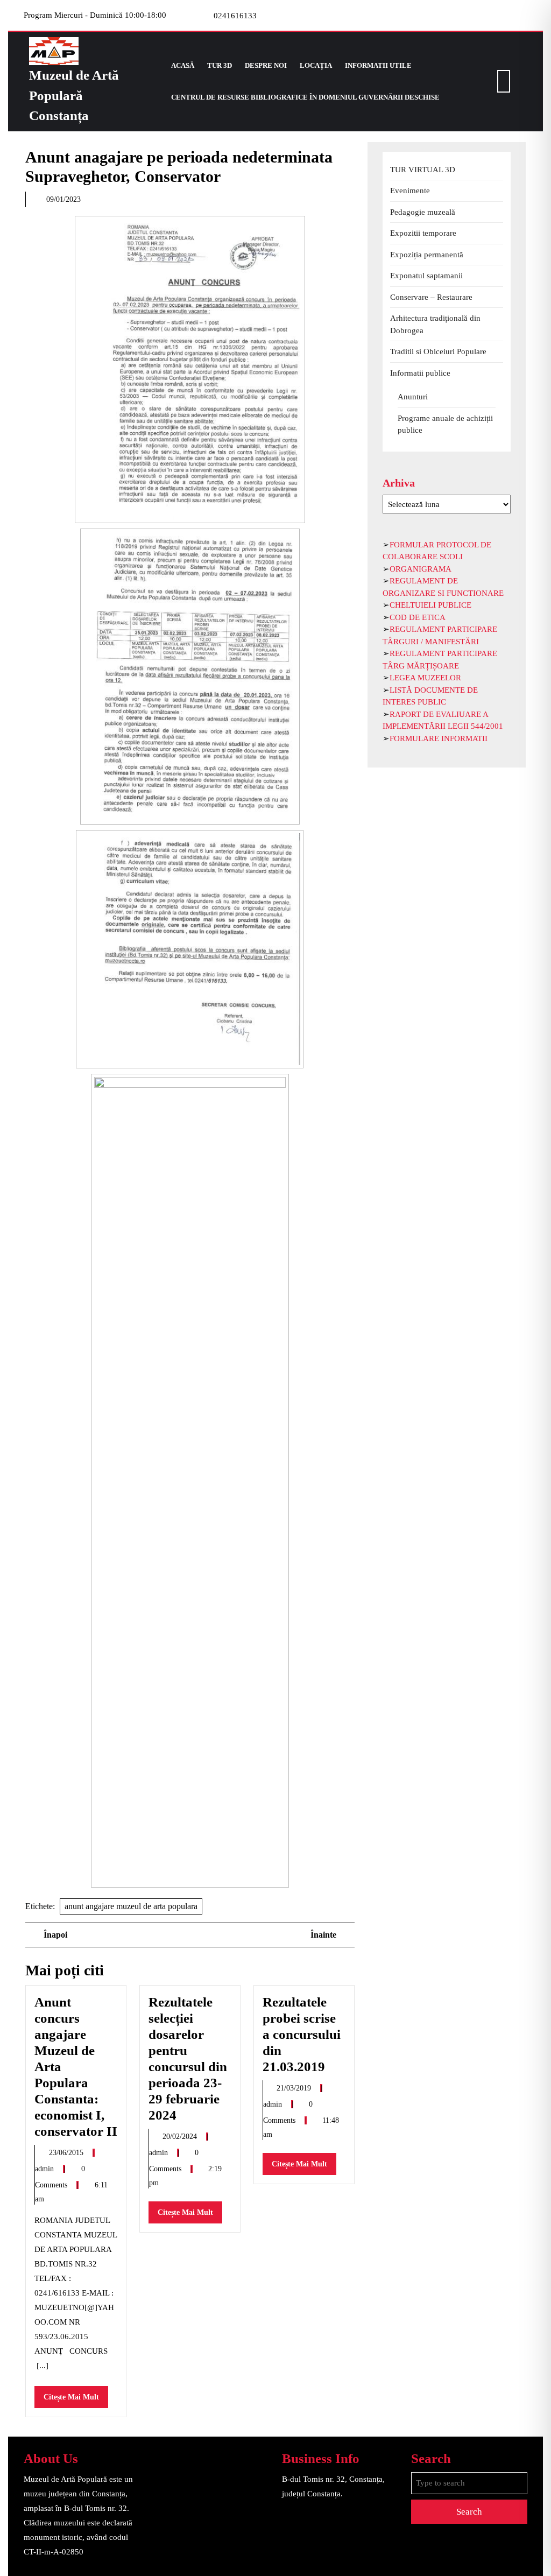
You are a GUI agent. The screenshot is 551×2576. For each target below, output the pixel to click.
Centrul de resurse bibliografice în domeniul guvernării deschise (305, 97)
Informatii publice (420, 373)
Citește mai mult (76, 2400)
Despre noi (266, 65)
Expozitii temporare (423, 233)
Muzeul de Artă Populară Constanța (74, 95)
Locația (316, 65)
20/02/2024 (181, 2137)
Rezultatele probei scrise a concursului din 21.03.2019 (302, 2034)
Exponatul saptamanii (426, 276)
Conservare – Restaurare (431, 297)
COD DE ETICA (418, 617)
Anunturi (413, 397)
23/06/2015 (67, 2153)
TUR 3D (220, 65)
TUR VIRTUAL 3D (423, 170)
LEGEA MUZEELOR (425, 678)
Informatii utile (378, 65)
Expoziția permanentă (427, 255)
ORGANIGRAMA (421, 569)
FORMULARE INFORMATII (439, 738)
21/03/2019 (295, 2088)
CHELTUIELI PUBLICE (430, 605)
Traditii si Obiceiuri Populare (438, 351)
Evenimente (410, 191)
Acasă (183, 65)
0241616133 (235, 16)
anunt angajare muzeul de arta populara (131, 1906)
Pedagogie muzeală (423, 212)
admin (45, 2169)
